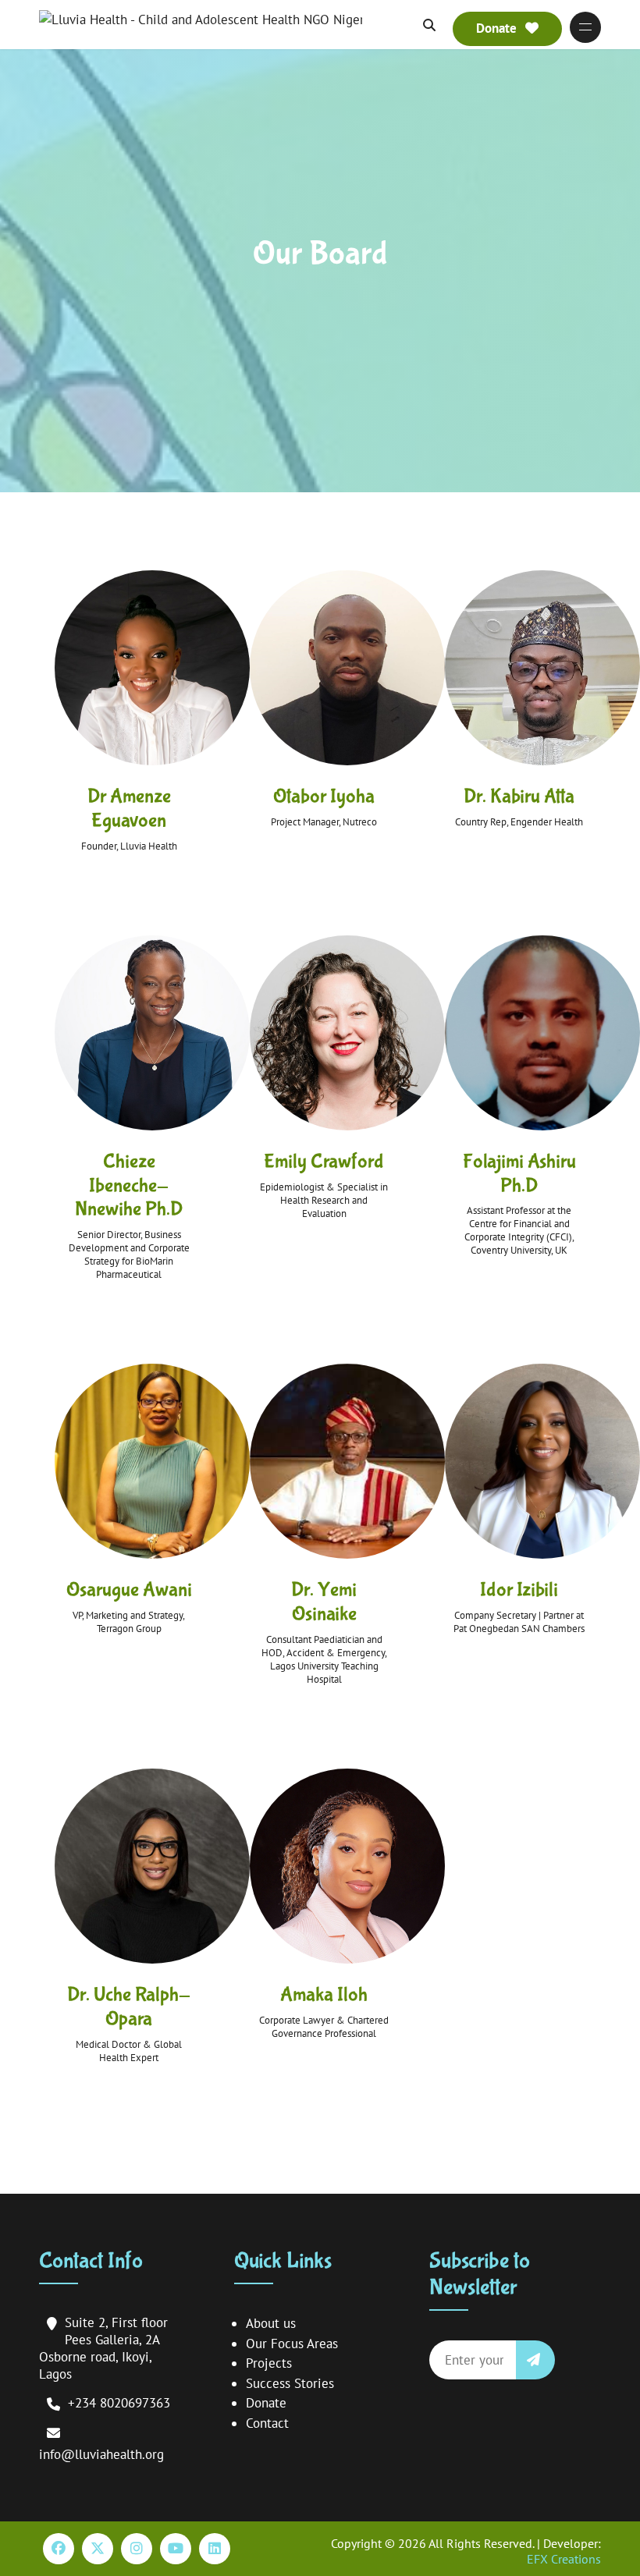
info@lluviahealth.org (101, 2454)
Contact (267, 2423)
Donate (266, 2403)
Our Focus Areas (292, 2344)
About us (271, 2323)
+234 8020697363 (119, 2403)
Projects (269, 2363)
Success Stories (290, 2383)
